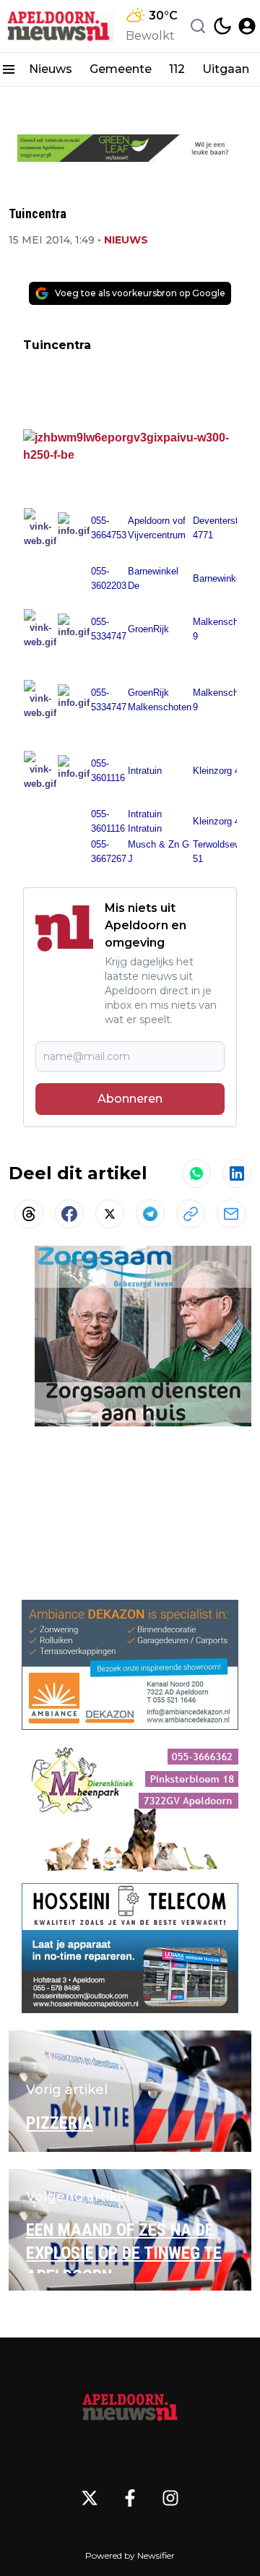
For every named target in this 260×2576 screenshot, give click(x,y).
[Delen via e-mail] (231, 1214)
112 (177, 69)
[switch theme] (222, 26)
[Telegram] (150, 1214)
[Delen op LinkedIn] (237, 1173)
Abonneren (130, 1099)
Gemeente (121, 69)
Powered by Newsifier (130, 2555)
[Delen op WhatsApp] (196, 1173)
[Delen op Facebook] (69, 1214)
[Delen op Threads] (29, 1214)
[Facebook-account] (130, 2498)
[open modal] (247, 26)
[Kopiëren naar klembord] (191, 1214)
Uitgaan (226, 69)
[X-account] (90, 2498)
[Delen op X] (110, 1214)
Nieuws (51, 69)
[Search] (198, 26)
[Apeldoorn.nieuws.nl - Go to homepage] (130, 2406)
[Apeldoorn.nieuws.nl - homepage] (60, 26)
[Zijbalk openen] (9, 69)
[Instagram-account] (170, 2498)
